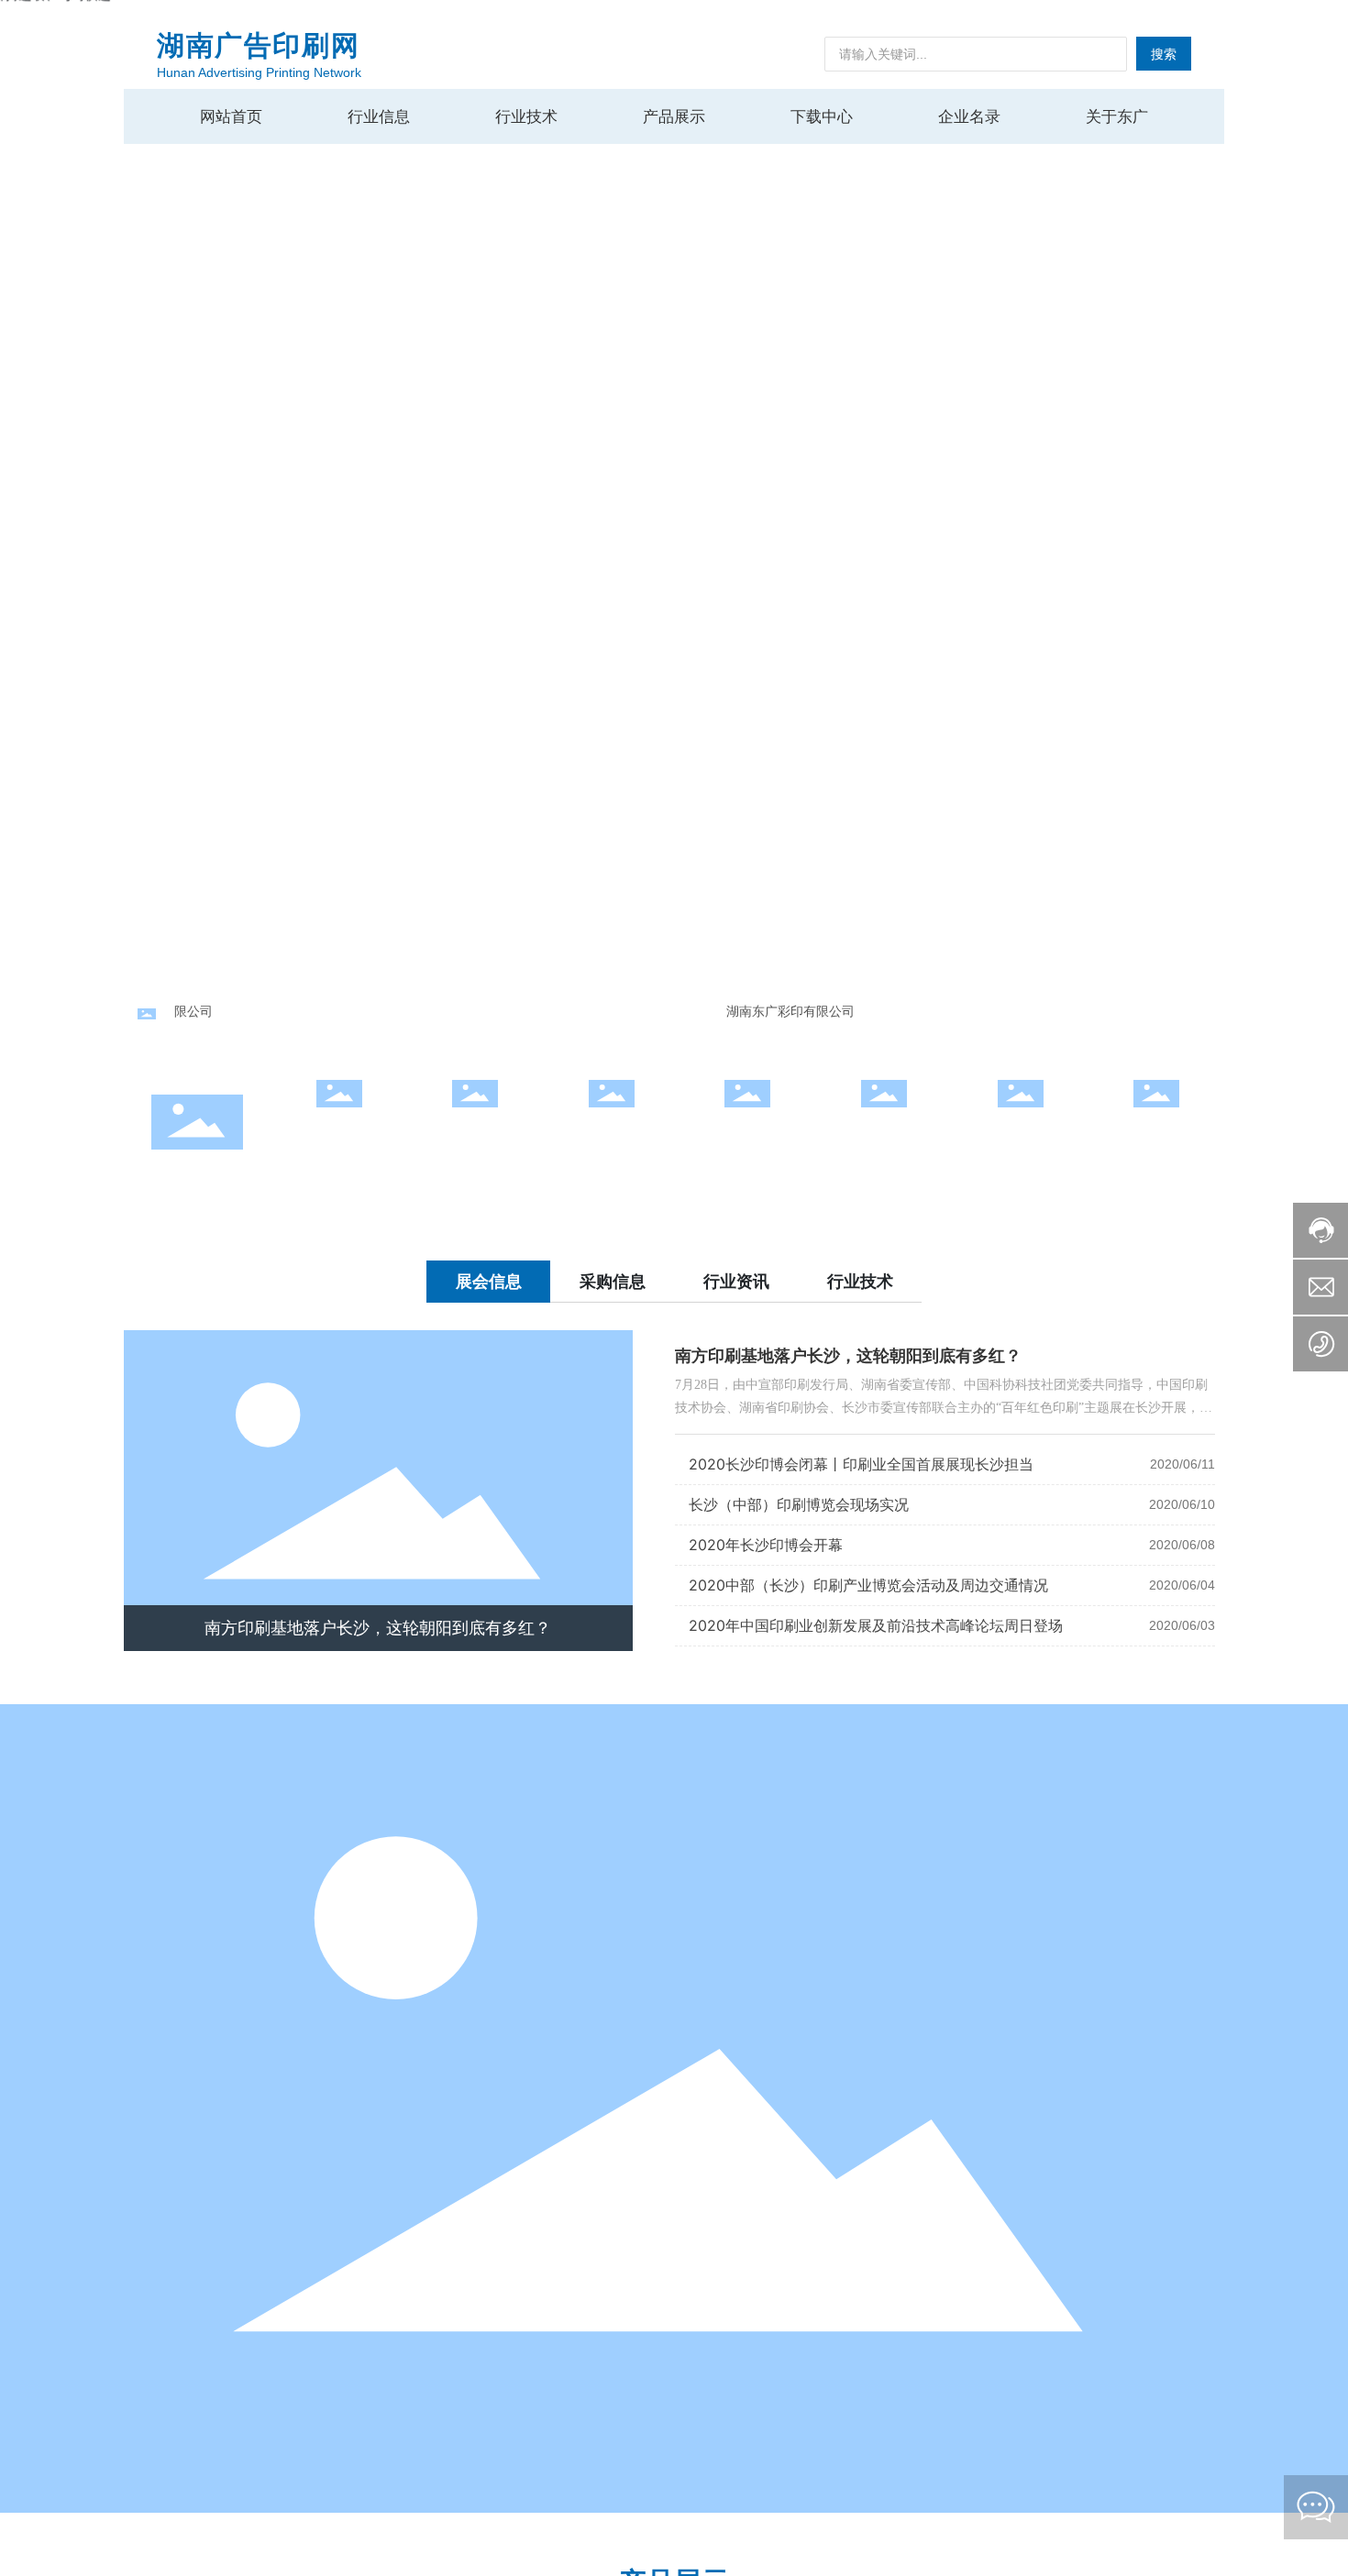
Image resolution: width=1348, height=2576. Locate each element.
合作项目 (475, 1130)
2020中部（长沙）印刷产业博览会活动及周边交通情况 (868, 1585)
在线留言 (1156, 1130)
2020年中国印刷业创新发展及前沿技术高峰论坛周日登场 (876, 1625)
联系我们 (1021, 1130)
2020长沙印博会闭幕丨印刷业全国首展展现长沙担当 (861, 1464)
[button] (1302, 495)
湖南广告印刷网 (258, 45)
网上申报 (339, 1130)
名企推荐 (612, 1130)
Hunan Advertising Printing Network (259, 72)
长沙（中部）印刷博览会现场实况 (799, 1504)
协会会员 (747, 1130)
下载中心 (884, 1130)
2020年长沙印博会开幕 (766, 1545)
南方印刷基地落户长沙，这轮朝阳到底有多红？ (378, 1628)
